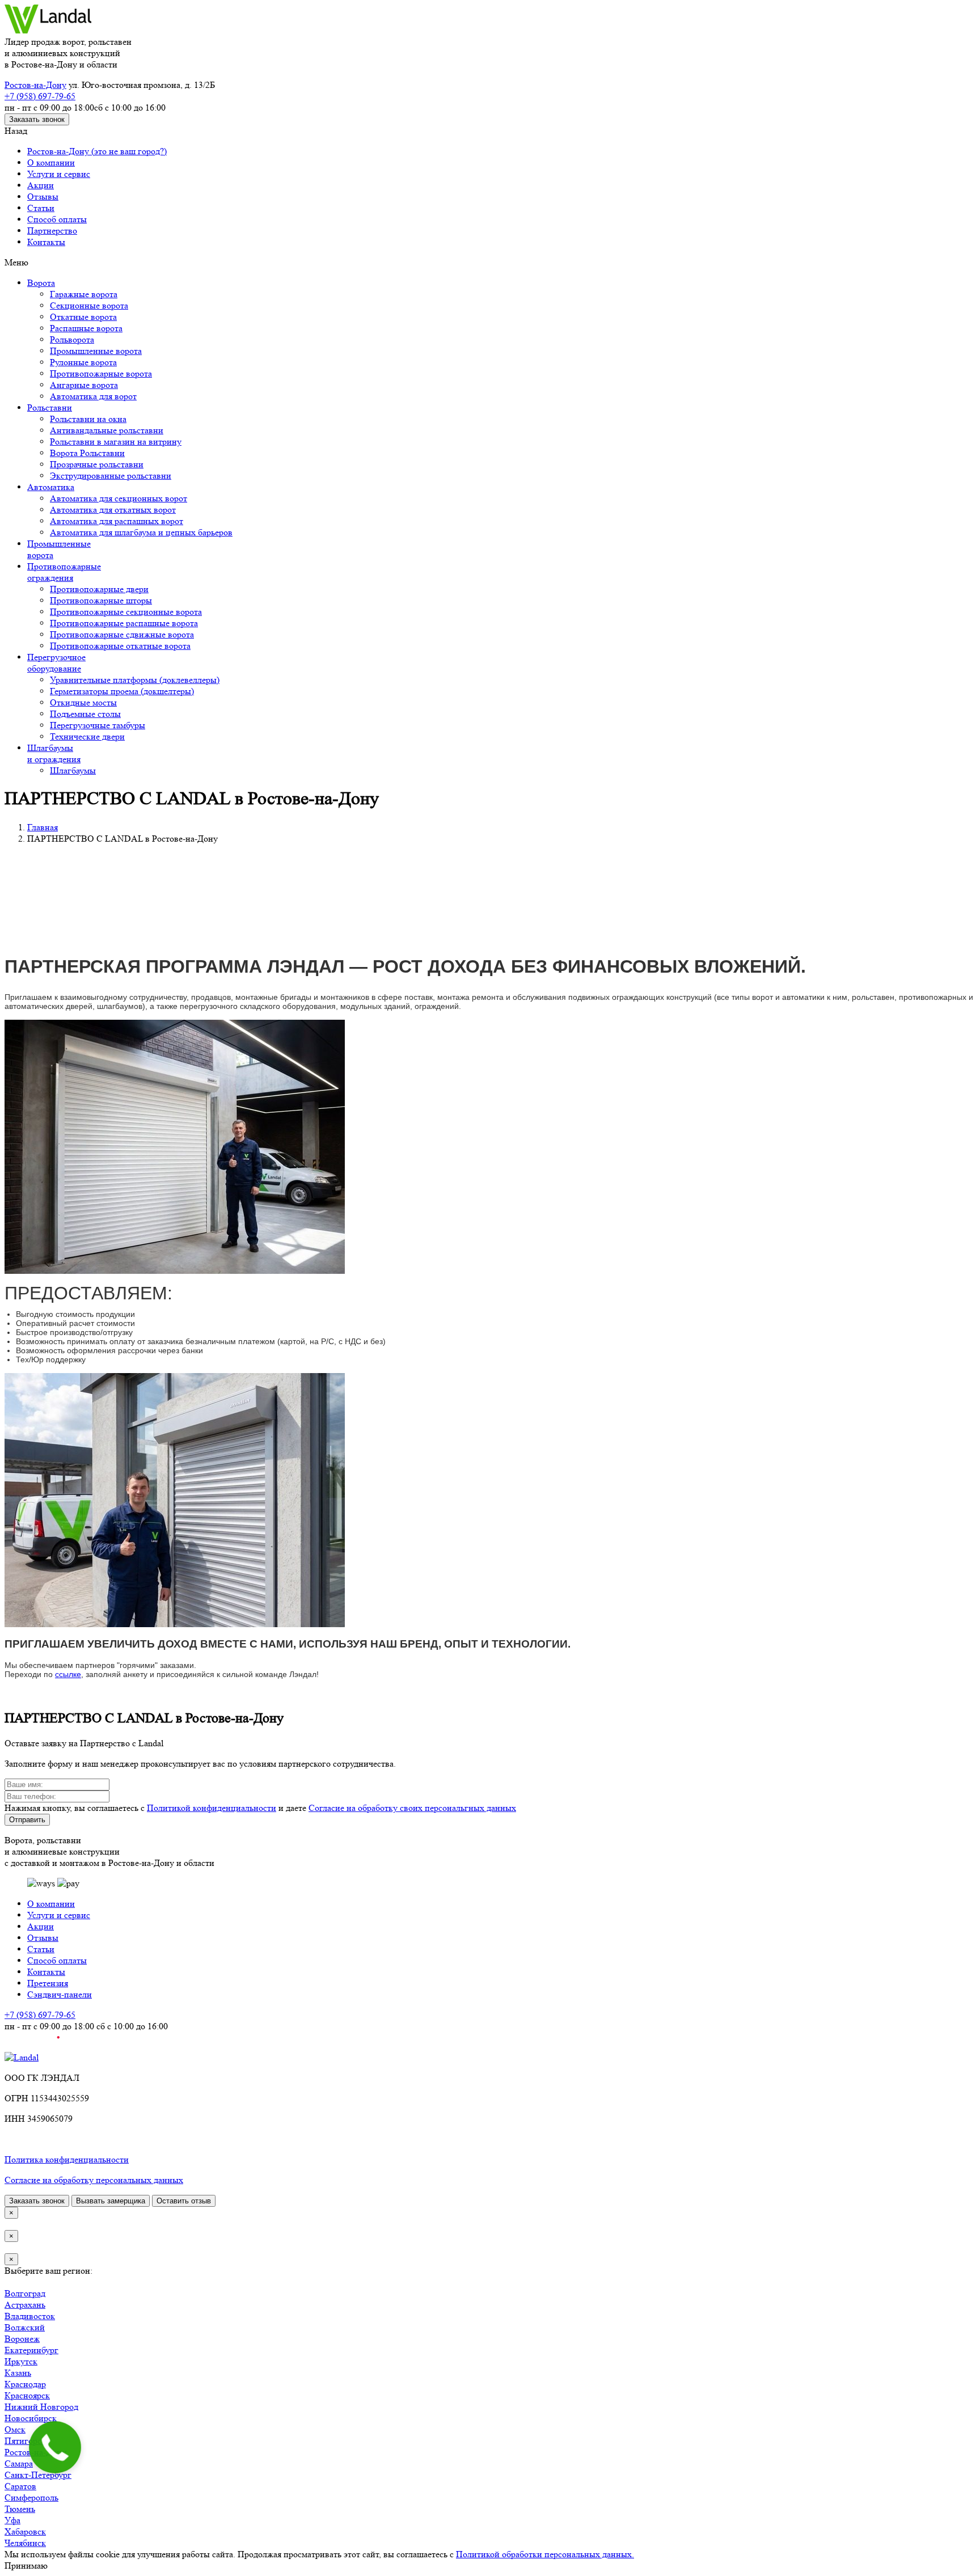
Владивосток (30, 2316)
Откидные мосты (83, 702)
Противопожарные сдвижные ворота (122, 634)
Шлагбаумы (73, 770)
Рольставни (50, 407)
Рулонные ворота (83, 362)
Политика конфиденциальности (67, 2159)
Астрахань (25, 2305)
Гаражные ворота (84, 294)
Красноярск (27, 2395)
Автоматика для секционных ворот (119, 498)
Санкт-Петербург (38, 2475)
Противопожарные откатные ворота (120, 646)
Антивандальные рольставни (107, 430)
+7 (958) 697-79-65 (40, 96)
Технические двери (87, 736)
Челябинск (25, 2543)
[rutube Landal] (32, 2046)
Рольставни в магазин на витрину (116, 442)
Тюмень (20, 2509)
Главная (43, 827)
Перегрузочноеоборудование (56, 663)
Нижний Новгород (41, 2407)
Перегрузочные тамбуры (98, 725)
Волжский (25, 2327)
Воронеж (22, 2339)
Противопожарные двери (99, 589)
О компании (51, 162)
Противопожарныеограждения (64, 572)
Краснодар (25, 2384)
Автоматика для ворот (93, 396)
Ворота (41, 283)
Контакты (46, 242)
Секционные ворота (89, 305)
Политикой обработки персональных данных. (545, 2554)
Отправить (27, 1820)
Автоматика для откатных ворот (113, 510)
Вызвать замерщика (111, 2201)
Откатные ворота (83, 317)
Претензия (48, 1983)
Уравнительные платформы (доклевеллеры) (135, 680)
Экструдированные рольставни (111, 476)
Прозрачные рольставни (97, 464)
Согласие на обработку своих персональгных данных (412, 1808)
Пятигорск (25, 2441)
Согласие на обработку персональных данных (94, 2180)
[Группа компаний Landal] (48, 30)
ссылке (68, 1674)
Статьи (41, 208)
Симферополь (31, 2497)
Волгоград (25, 2293)
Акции (41, 185)
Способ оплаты (57, 219)
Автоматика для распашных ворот (117, 521)
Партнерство (52, 231)
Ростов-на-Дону (35, 85)
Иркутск (21, 2361)
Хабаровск (25, 2531)
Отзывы (43, 197)
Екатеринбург (31, 2350)
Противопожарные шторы (101, 600)
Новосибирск (31, 2418)
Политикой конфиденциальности (212, 1808)
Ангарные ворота (84, 385)
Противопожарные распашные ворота (124, 623)
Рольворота (72, 339)
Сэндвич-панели (60, 1994)
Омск (15, 2429)
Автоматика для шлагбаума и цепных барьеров (141, 532)
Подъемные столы (85, 714)
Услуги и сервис (59, 174)
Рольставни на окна (88, 419)
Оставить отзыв (184, 2201)
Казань (18, 2373)
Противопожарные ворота (101, 373)
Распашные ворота (86, 328)
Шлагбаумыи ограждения (54, 753)
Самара (19, 2463)
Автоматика (51, 487)
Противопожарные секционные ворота (126, 612)
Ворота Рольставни (87, 453)
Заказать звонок (37, 119)
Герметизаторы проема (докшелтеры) (122, 691)
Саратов (20, 2486)
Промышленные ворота (96, 351)
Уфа (12, 2520)
